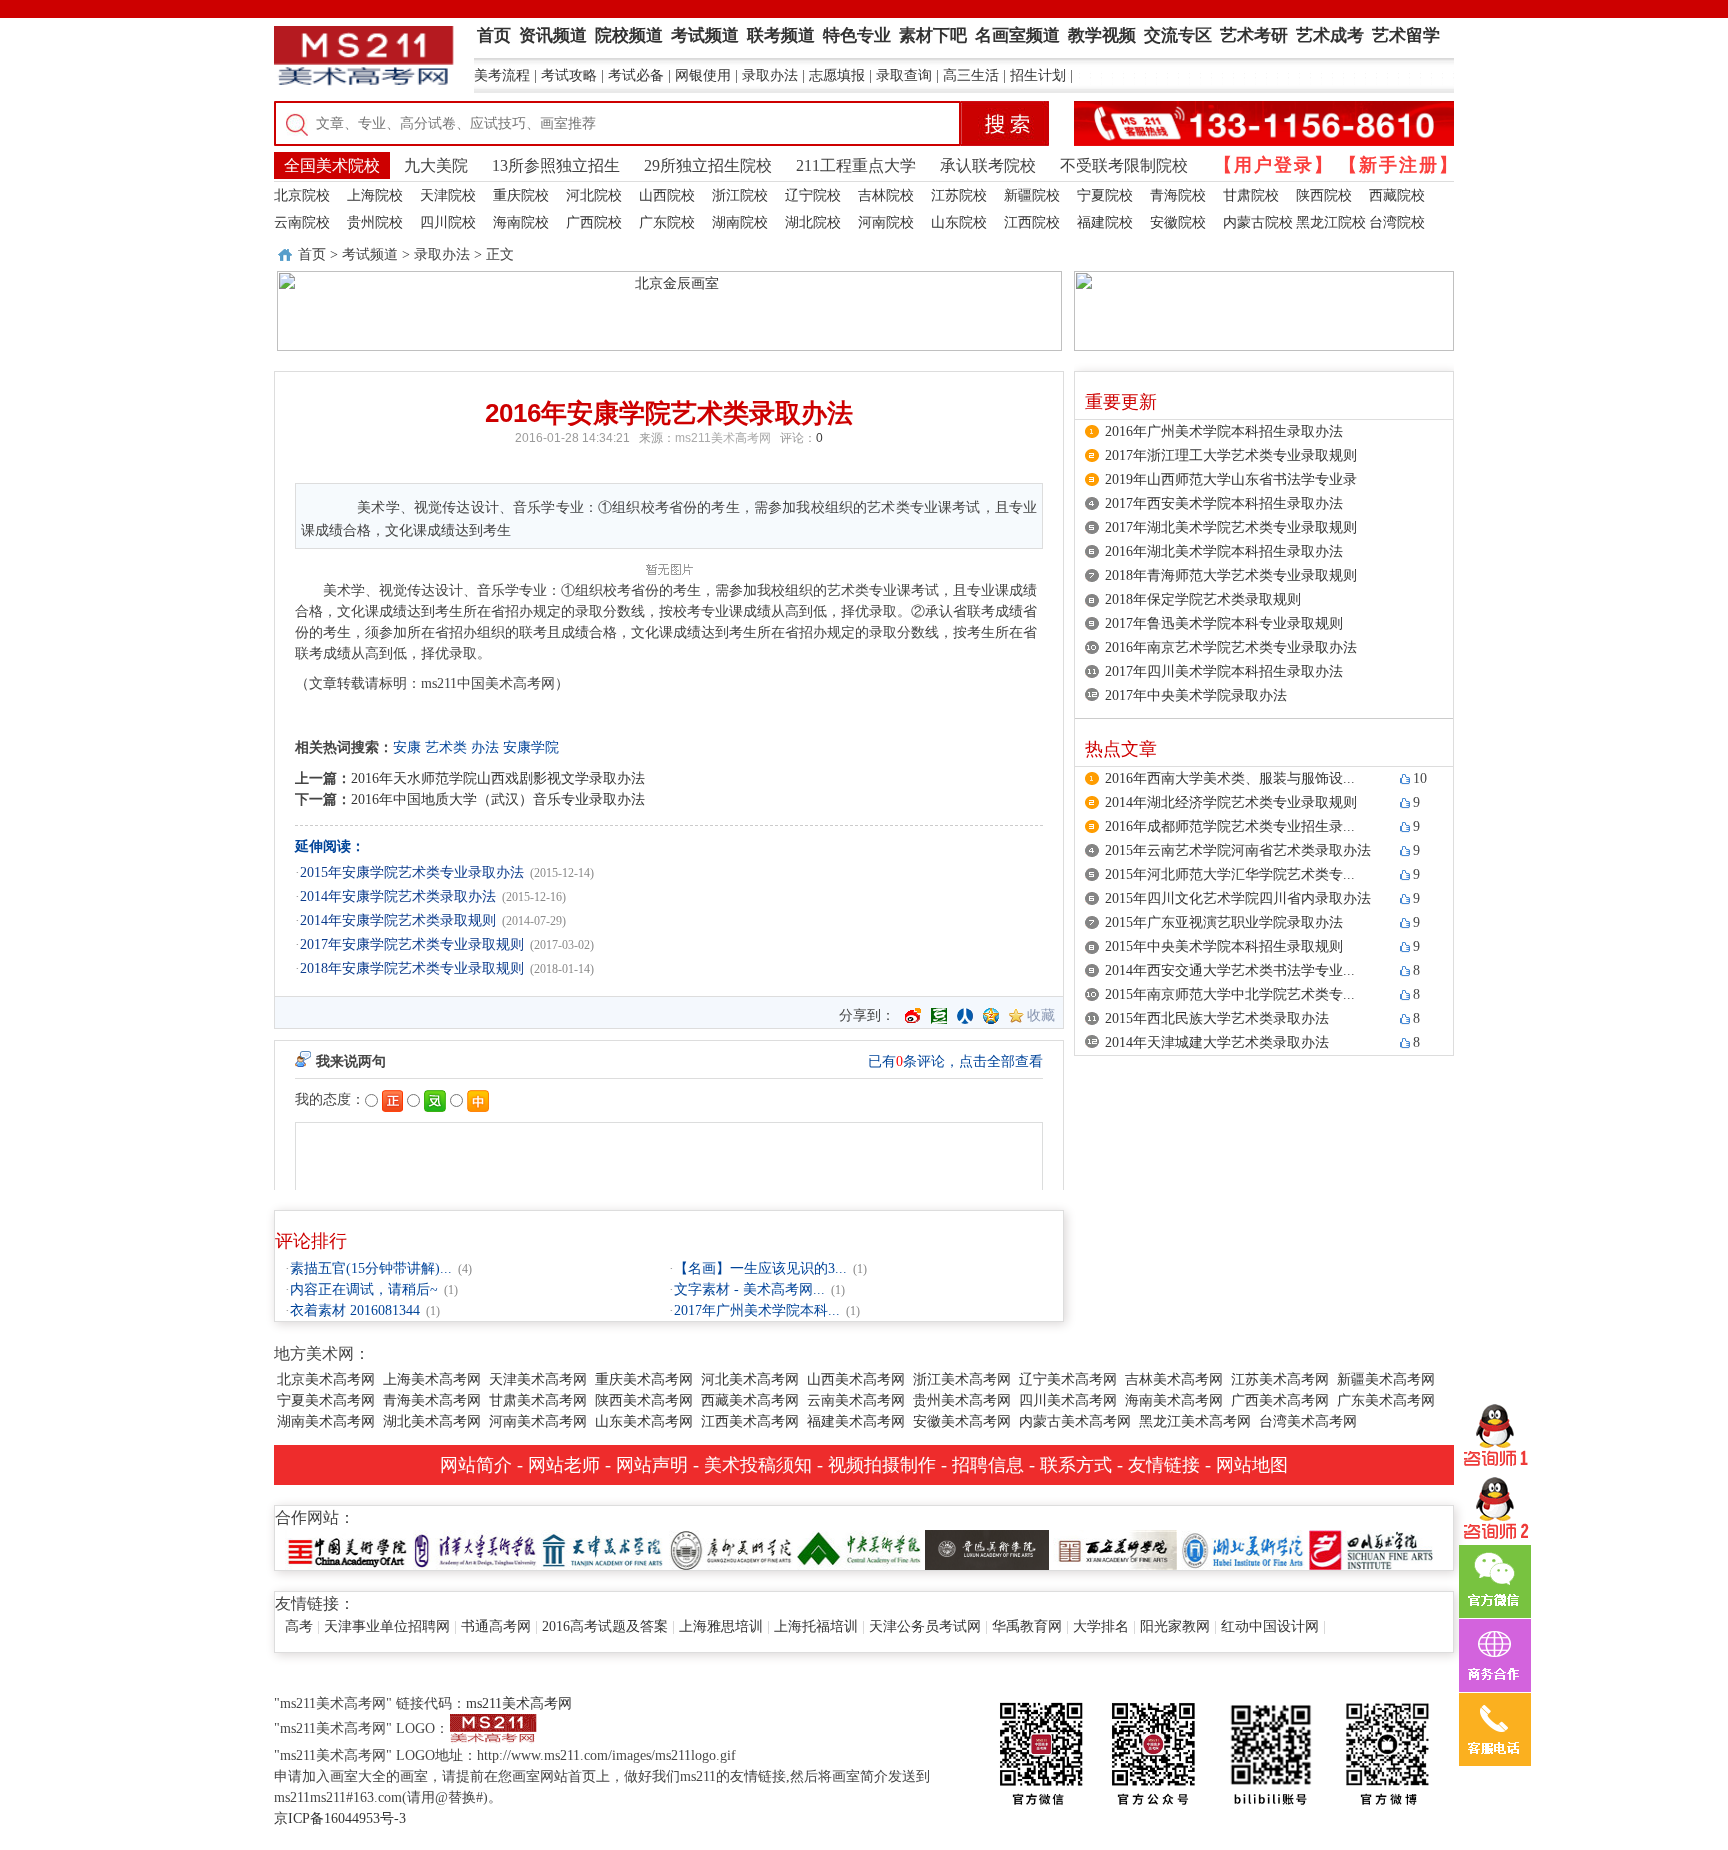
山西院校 (667, 195)
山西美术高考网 (856, 1379)
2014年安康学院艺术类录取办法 (398, 896)
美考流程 (502, 75)
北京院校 (302, 195)
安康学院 (531, 747)
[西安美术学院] (1115, 1548)
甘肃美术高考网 (538, 1400)
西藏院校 (1397, 195)
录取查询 (904, 75)
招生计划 (1038, 75)
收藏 (1041, 1015)
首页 (312, 254)
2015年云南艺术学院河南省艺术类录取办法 (1238, 850)
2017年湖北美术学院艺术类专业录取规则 (1231, 527)
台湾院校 (1397, 222)
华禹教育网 (1027, 1626)
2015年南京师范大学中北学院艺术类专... (1230, 994)
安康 (407, 747)
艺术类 (446, 747)
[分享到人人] (965, 1016)
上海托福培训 (816, 1626)
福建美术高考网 (856, 1421)
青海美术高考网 (432, 1400)
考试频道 (370, 254)
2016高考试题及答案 (605, 1626)
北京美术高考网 (326, 1379)
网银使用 (703, 75)
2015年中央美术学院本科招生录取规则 (1224, 946)
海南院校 (521, 222)
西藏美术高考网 (750, 1400)
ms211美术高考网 (723, 438)
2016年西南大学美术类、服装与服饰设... (1230, 778)
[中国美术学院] (347, 1548)
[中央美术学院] (859, 1548)
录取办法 (770, 75)
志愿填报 (837, 75)
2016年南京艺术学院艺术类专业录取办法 (1231, 647)
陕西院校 (1324, 195)
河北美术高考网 (750, 1379)
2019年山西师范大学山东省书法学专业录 (1231, 479)
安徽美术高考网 (962, 1421)
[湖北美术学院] (1243, 1548)
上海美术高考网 (432, 1379)
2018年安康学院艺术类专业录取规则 (412, 968)
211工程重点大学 (856, 165)
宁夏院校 (1105, 195)
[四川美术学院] (1371, 1548)
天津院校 (448, 195)
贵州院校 (375, 222)
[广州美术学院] (731, 1548)
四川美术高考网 (1068, 1400)
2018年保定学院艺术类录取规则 (1203, 599)
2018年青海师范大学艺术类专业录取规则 (1231, 575)
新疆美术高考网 (1386, 1379)
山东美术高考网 (644, 1421)
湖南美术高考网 (326, 1421)
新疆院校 (1032, 195)
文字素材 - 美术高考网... (749, 1289)
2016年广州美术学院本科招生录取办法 (1224, 431)
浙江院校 (740, 195)
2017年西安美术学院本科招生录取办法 (1224, 503)
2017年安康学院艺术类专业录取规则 (412, 944)
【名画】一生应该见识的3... (760, 1268)
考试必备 (636, 75)
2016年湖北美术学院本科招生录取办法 (1224, 551)
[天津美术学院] (603, 1548)
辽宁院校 (813, 195)
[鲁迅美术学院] (987, 1548)
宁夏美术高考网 (326, 1400)
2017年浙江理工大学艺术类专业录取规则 (1231, 455)
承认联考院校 (988, 165)
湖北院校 (813, 222)
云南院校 (302, 222)
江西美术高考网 (750, 1421)
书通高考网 (496, 1626)
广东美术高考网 (1386, 1400)
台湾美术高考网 (1308, 1421)
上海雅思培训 (721, 1626)
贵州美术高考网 (962, 1400)
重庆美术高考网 (644, 1379)
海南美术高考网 (1174, 1400)
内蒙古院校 (1258, 222)
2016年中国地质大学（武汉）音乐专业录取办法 (498, 799)
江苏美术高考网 (1280, 1379)
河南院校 (886, 222)
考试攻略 (569, 75)
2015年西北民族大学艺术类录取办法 (1217, 1018)
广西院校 (594, 222)
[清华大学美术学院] (475, 1548)
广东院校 (667, 222)
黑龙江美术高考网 (1195, 1421)
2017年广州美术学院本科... (757, 1310)
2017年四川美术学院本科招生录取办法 (1224, 671)
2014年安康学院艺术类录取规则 (398, 920)
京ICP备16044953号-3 (340, 1818)
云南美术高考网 (856, 1400)
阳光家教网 (1175, 1626)
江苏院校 (959, 195)
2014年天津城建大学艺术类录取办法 (1217, 1042)
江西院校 (1032, 222)
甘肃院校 (1251, 195)
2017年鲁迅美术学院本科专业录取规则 (1224, 623)
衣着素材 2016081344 (355, 1310)
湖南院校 (740, 222)
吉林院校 (886, 195)
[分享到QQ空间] (991, 1016)
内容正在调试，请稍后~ (364, 1289)
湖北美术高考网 (432, 1421)
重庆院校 (521, 195)
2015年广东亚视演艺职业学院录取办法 (1224, 922)
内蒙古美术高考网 (1075, 1421)
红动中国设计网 (1270, 1626)
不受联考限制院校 (1124, 165)
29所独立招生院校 (708, 165)
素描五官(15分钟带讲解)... (371, 1268)
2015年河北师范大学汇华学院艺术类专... (1230, 874)
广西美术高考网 (1280, 1400)
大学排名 (1101, 1626)
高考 (299, 1626)
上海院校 (375, 195)
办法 (485, 747)
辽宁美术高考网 (1068, 1379)
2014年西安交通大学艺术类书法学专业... (1230, 970)
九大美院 (436, 165)
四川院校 (448, 222)
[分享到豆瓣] (939, 1016)
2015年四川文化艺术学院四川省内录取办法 (1238, 898)
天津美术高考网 (538, 1379)
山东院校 (959, 222)
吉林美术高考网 (1174, 1379)
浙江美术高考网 (962, 1379)
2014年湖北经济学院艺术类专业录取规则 (1231, 802)
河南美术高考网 (538, 1421)
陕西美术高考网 (644, 1400)
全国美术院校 (332, 165)
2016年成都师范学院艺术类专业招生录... (1230, 826)
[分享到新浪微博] (913, 1016)
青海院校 (1178, 195)
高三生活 (971, 75)
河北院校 (594, 195)
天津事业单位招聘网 (387, 1626)
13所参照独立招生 (556, 165)
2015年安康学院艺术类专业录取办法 (412, 872)
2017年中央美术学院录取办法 (1196, 695)
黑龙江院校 (1331, 222)
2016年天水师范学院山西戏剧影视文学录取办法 (498, 778)
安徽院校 (1178, 222)
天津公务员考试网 (925, 1626)
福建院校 (1105, 222)
